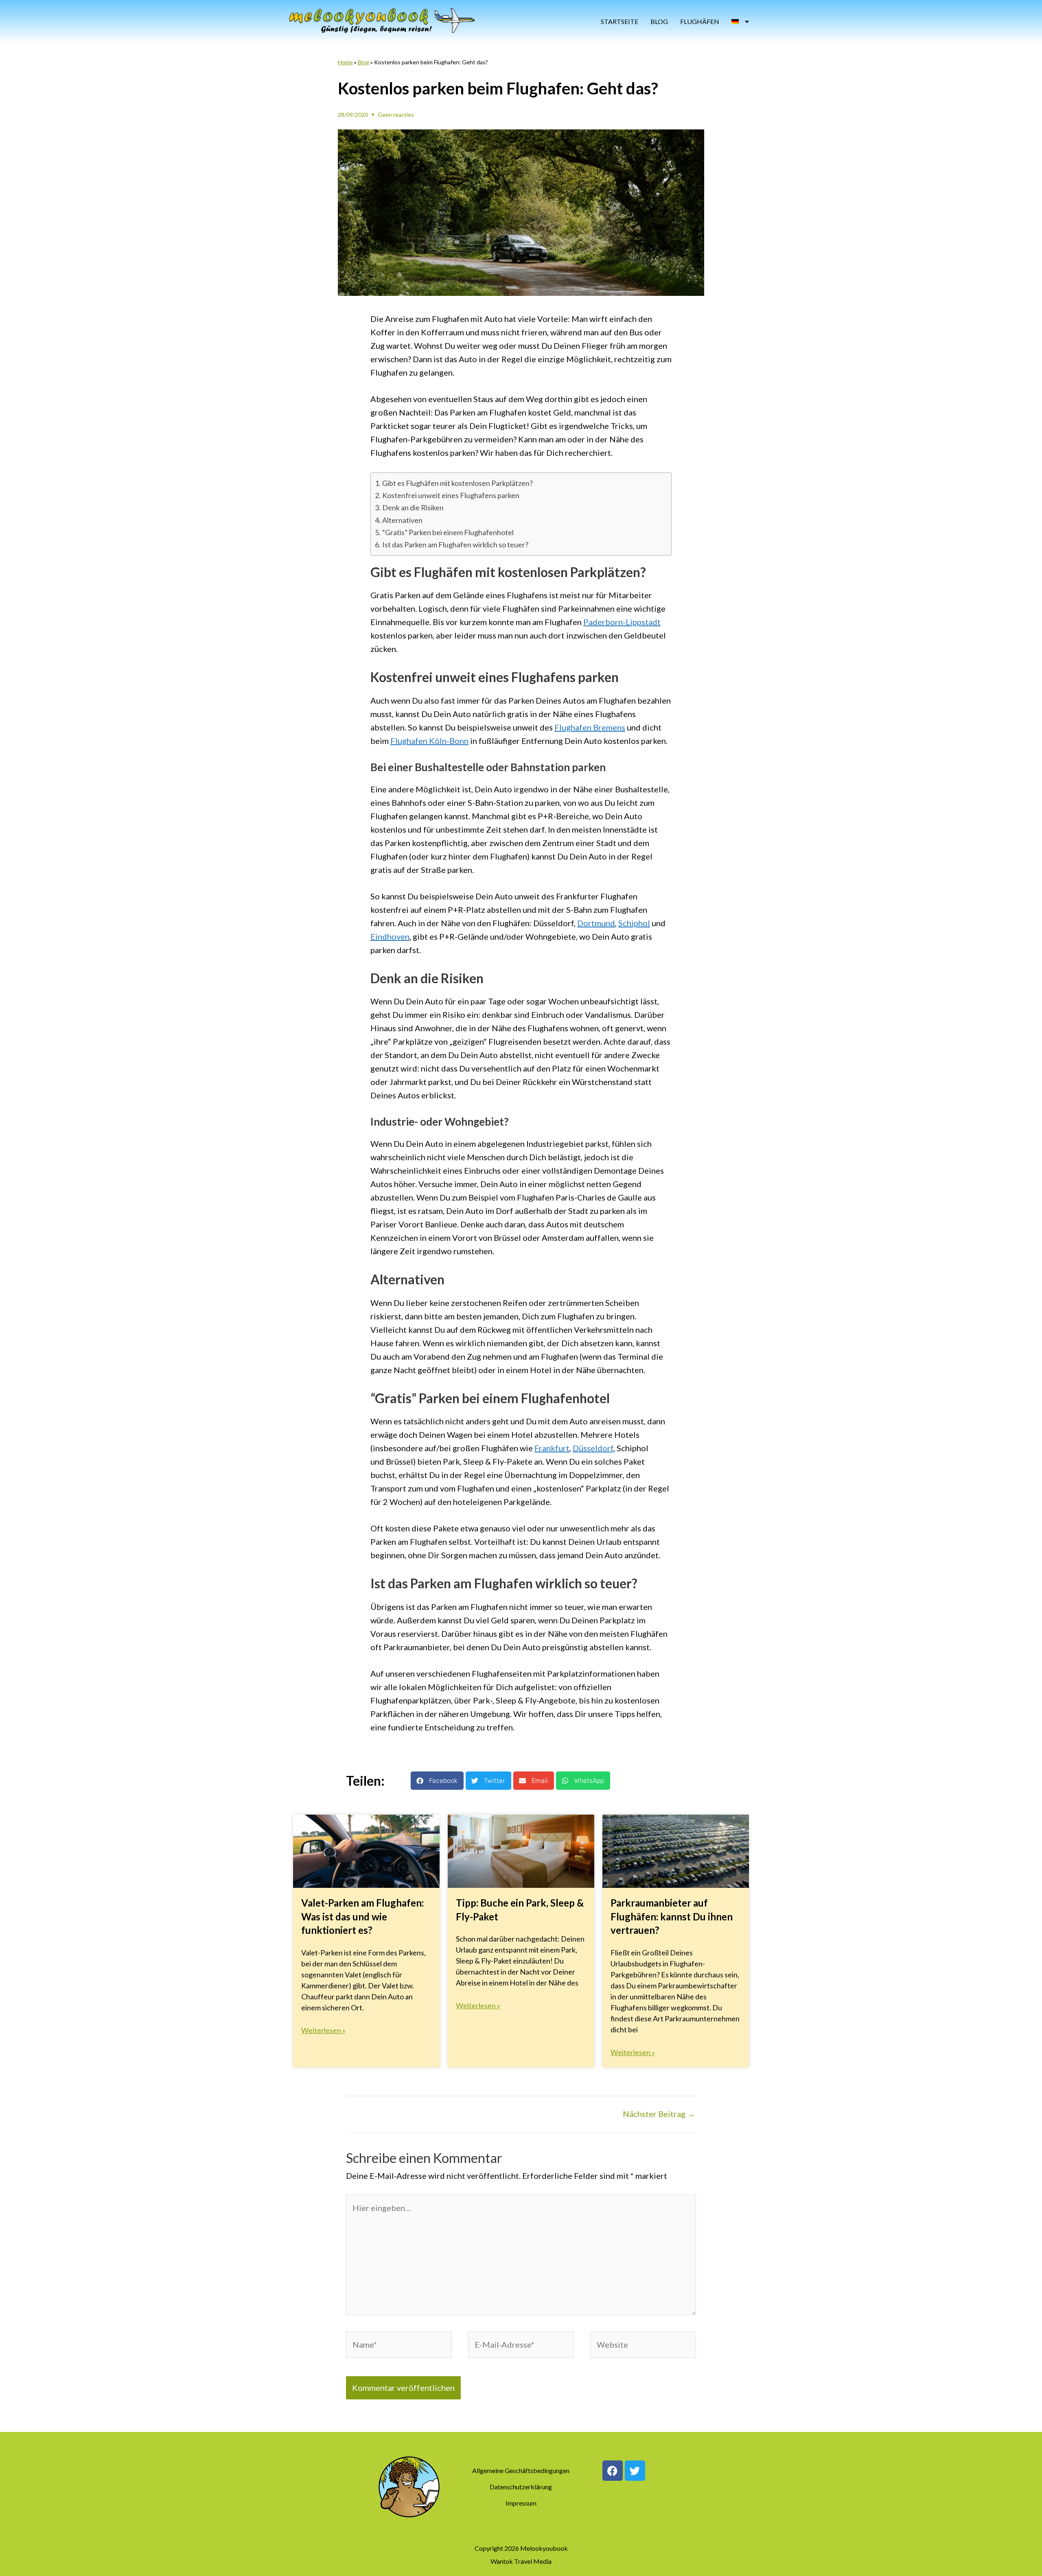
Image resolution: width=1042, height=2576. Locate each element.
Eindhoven (390, 936)
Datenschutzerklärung (521, 2487)
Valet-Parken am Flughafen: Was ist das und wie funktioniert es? (362, 1916)
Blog (659, 21)
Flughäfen (700, 21)
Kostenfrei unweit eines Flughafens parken (451, 495)
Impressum (521, 2503)
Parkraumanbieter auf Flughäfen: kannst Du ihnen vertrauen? (672, 1916)
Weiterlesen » (323, 2030)
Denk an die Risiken (413, 507)
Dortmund (596, 923)
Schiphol (634, 923)
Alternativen (402, 520)
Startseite (620, 21)
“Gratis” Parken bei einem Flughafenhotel (448, 532)
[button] (437, 1781)
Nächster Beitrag (659, 2114)
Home (345, 62)
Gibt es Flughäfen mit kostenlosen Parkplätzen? (458, 483)
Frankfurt (552, 1448)
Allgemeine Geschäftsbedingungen (521, 2470)
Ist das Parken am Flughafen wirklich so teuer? (455, 545)
